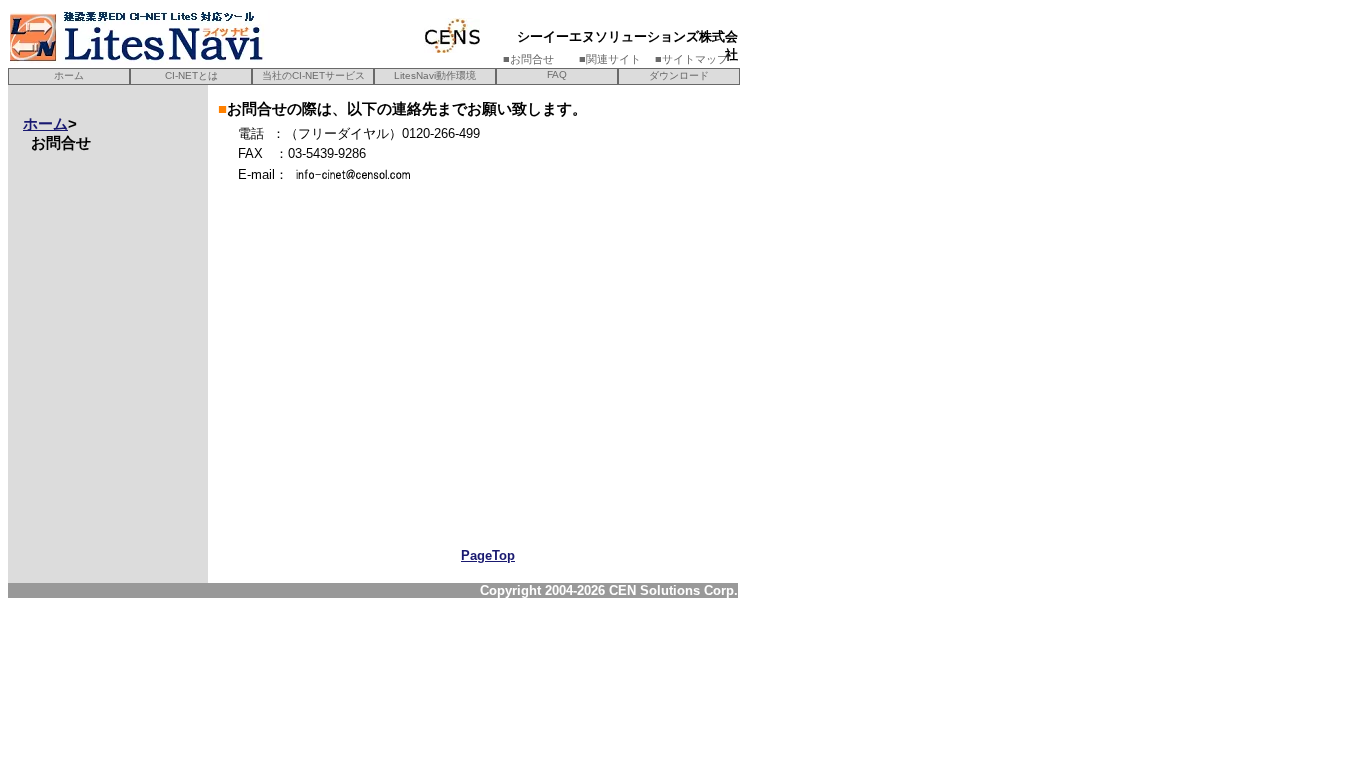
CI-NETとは (191, 75)
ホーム (69, 75)
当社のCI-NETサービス (313, 75)
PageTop (488, 555)
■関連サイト (615, 59)
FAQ (557, 74)
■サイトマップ (691, 59)
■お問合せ (539, 59)
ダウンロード (679, 75)
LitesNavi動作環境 (435, 75)
